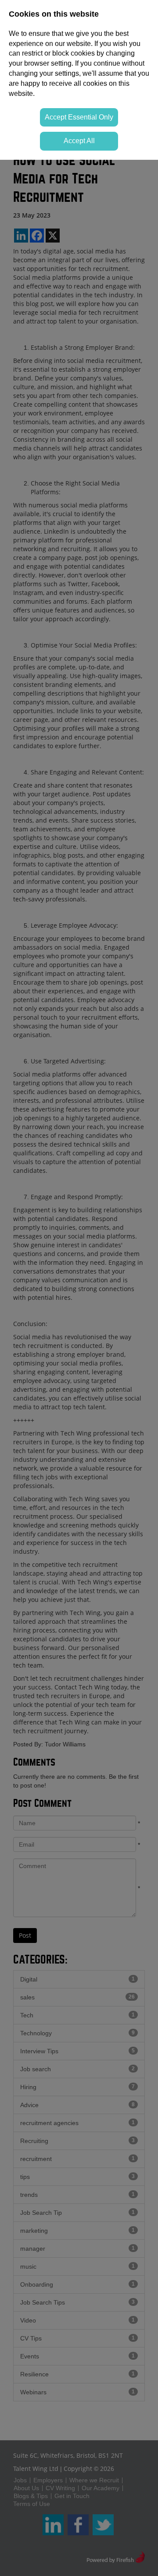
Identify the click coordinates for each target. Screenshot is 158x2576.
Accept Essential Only (79, 117)
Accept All (79, 141)
